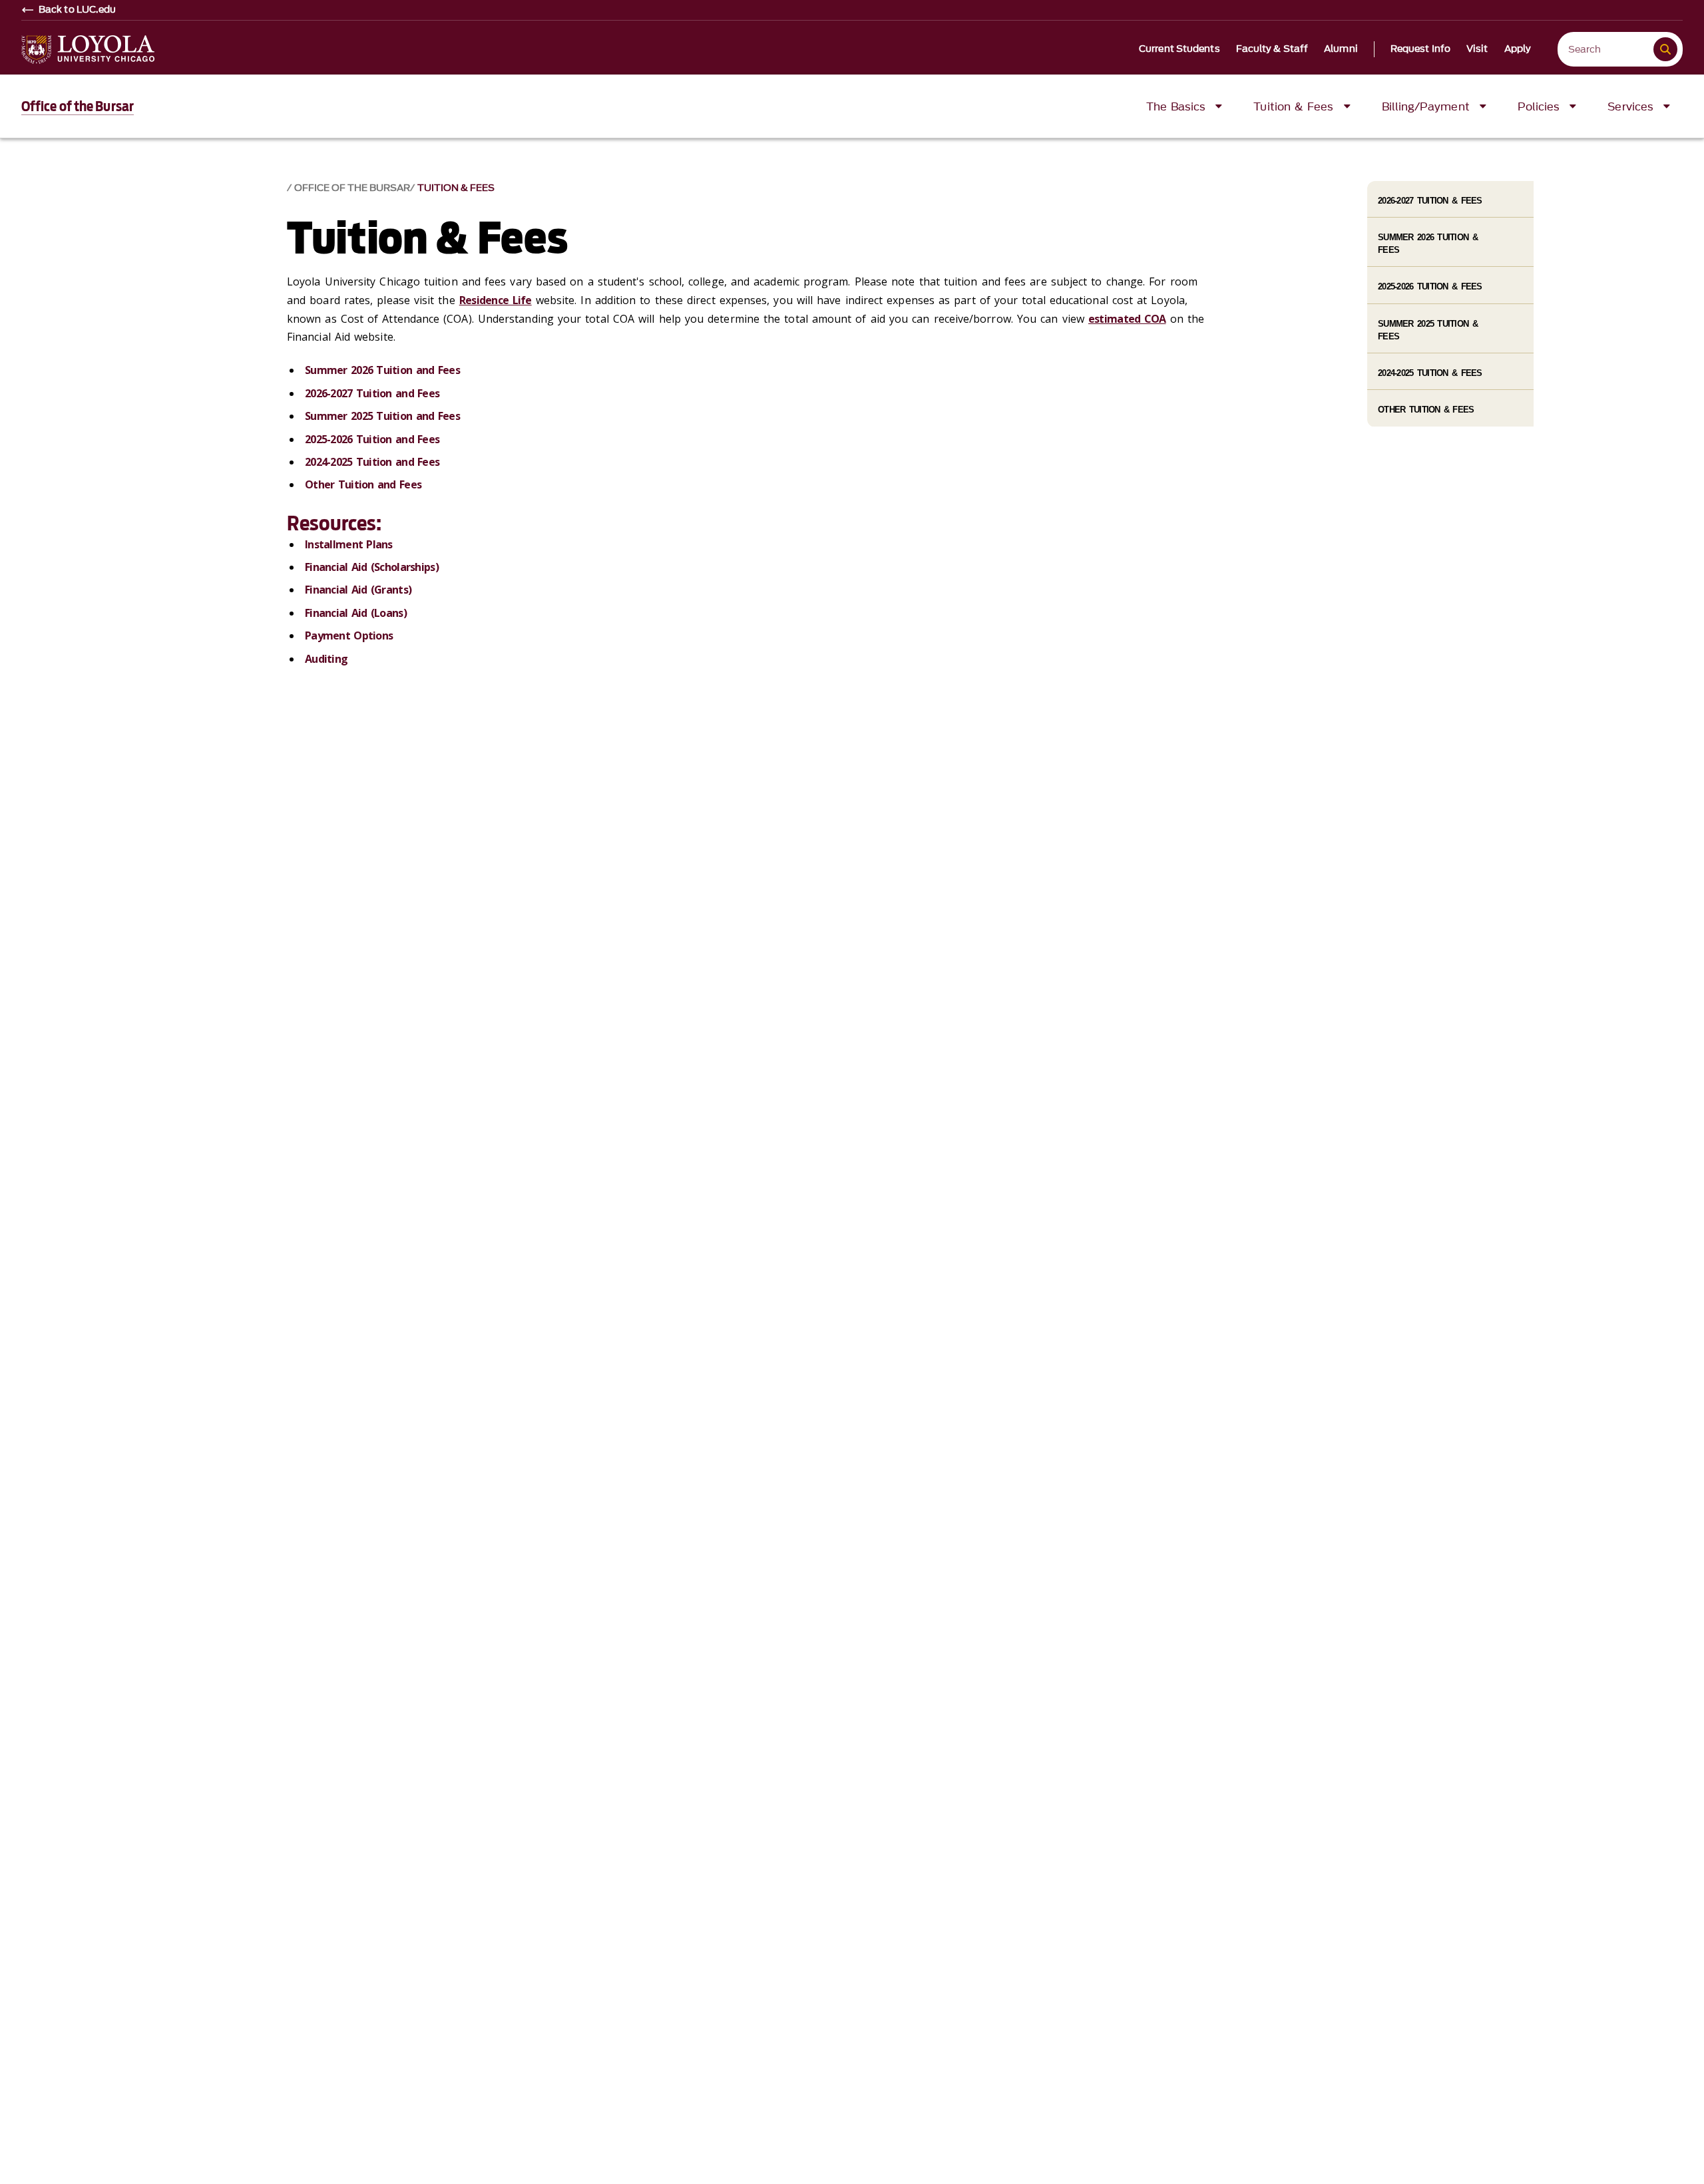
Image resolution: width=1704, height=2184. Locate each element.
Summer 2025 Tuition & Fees (1428, 330)
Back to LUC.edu (78, 10)
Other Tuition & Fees (1426, 410)
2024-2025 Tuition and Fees (372, 462)
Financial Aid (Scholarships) (372, 567)
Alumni (1341, 49)
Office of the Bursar (78, 106)
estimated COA (1127, 319)
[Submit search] (1665, 49)
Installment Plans (349, 544)
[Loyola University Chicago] (88, 50)
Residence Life (496, 300)
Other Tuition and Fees (363, 484)
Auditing (326, 659)
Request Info (1420, 49)
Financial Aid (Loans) (356, 613)
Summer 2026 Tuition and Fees (382, 370)
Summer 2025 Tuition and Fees (382, 416)
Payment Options (349, 636)
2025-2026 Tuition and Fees (372, 439)
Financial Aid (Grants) (358, 590)
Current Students (1179, 49)
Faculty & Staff (1272, 49)
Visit (1477, 49)
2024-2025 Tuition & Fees (1430, 373)
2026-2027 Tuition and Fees (372, 393)
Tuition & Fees (456, 188)
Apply (1518, 49)
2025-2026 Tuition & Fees (1430, 286)
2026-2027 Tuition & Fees (1430, 201)
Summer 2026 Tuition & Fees (1428, 244)
